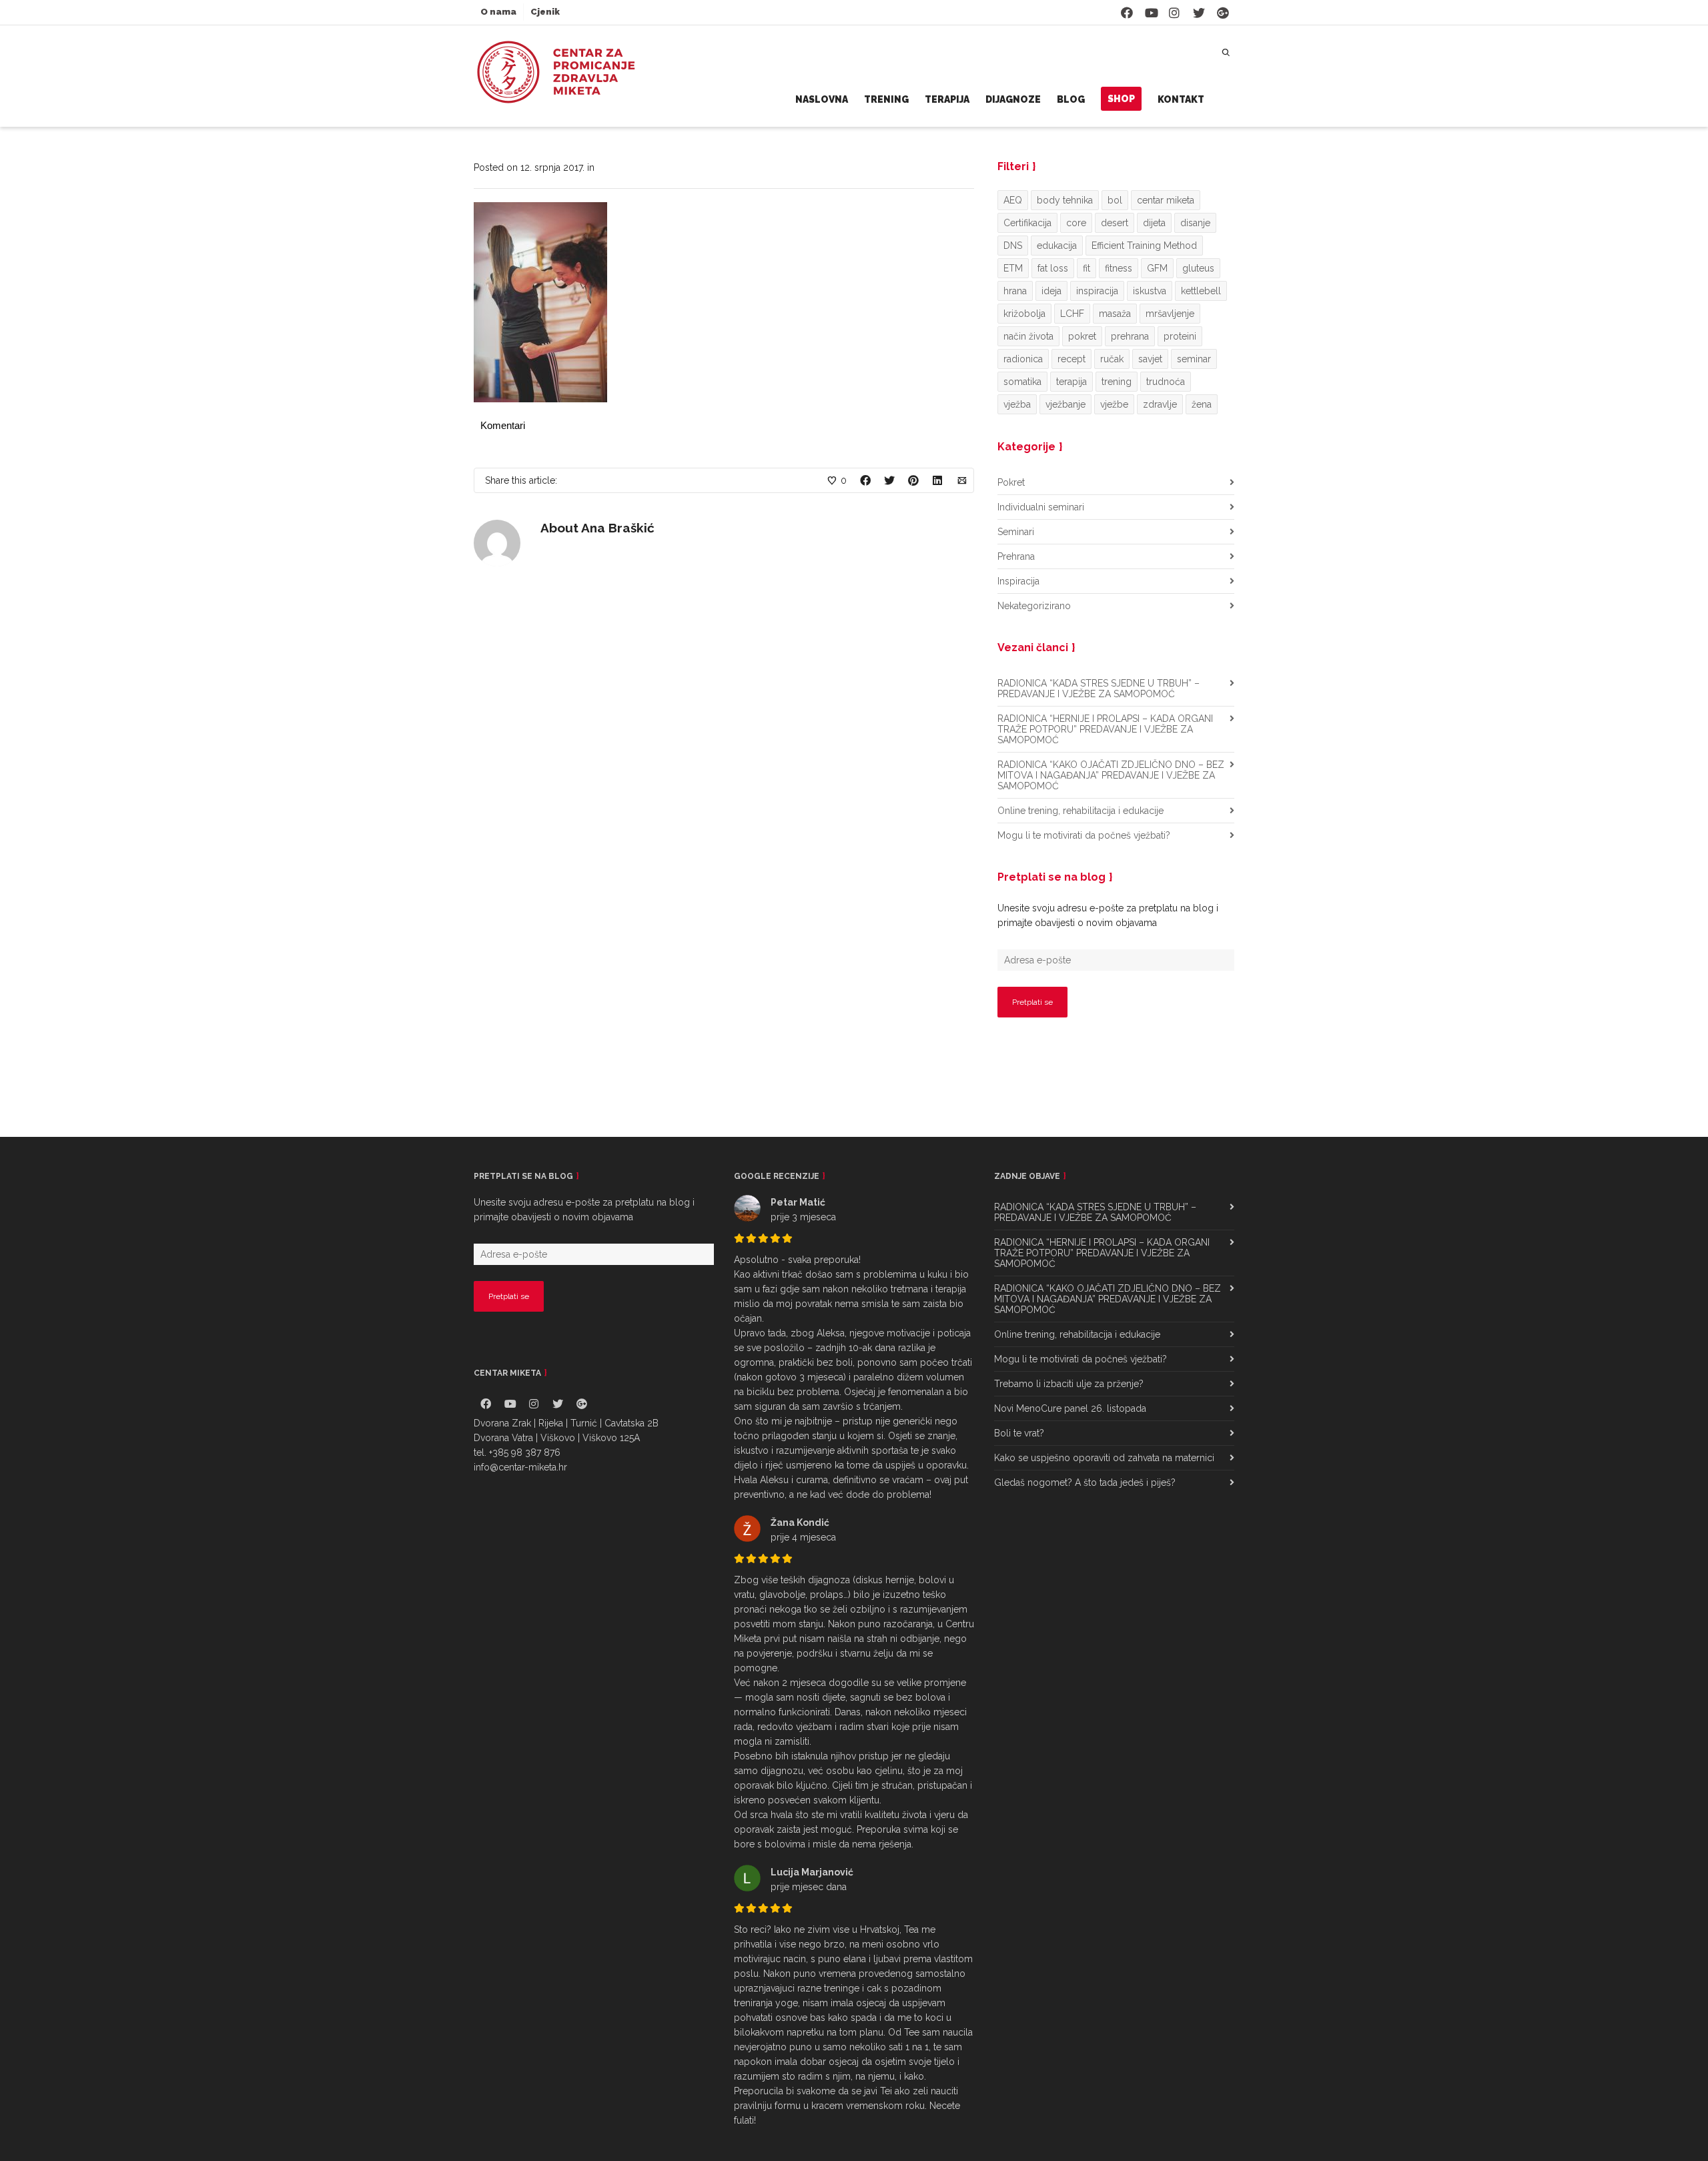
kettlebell (1201, 291)
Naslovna (822, 99)
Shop (1121, 99)
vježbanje (1065, 404)
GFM (1157, 268)
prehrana (1130, 336)
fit (1087, 268)
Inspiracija (1018, 581)
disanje (1195, 223)
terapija (1072, 382)
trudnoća (1166, 382)
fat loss (1053, 268)
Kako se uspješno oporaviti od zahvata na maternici (1104, 1458)
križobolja (1024, 314)
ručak (1112, 359)
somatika (1022, 382)
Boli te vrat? (1019, 1433)
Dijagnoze (1013, 99)
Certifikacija (1027, 223)
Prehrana (1016, 556)
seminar (1194, 359)
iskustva (1150, 291)
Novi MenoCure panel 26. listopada (1070, 1408)
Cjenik (545, 12)
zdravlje (1160, 404)
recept (1072, 359)
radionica (1023, 359)
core (1076, 223)
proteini (1180, 336)
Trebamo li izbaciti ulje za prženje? (1069, 1384)
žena (1202, 404)
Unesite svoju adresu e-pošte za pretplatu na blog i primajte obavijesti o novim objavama (1108, 915)
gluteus (1198, 268)
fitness (1119, 268)
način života (1028, 336)
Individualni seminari (1041, 507)
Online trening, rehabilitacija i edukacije (1081, 811)
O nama (498, 12)
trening (1117, 382)
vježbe (1114, 404)
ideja (1051, 291)
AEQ (1013, 200)
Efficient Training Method (1144, 246)
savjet (1150, 359)
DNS (1013, 246)
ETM (1013, 268)
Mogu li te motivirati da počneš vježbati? (1084, 835)
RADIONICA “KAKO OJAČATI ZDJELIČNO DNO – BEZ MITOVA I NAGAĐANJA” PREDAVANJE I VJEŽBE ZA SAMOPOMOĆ (1111, 775)
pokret (1082, 336)
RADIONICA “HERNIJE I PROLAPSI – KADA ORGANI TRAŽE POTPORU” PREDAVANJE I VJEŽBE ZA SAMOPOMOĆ (1105, 729)
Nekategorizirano (1034, 606)
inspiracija (1097, 291)
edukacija (1057, 246)
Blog (1071, 99)
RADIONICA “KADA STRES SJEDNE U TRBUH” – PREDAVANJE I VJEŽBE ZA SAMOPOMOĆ (1099, 689)
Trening (886, 99)
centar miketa (1166, 200)
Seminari (1016, 532)
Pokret (1011, 482)
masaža (1115, 314)
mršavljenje (1170, 314)
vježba (1017, 404)
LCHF (1072, 314)
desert (1115, 223)
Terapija (947, 99)
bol (1115, 200)
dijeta (1154, 223)
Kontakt (1181, 99)
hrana (1015, 291)
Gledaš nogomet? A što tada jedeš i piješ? (1085, 1482)
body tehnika (1065, 200)
